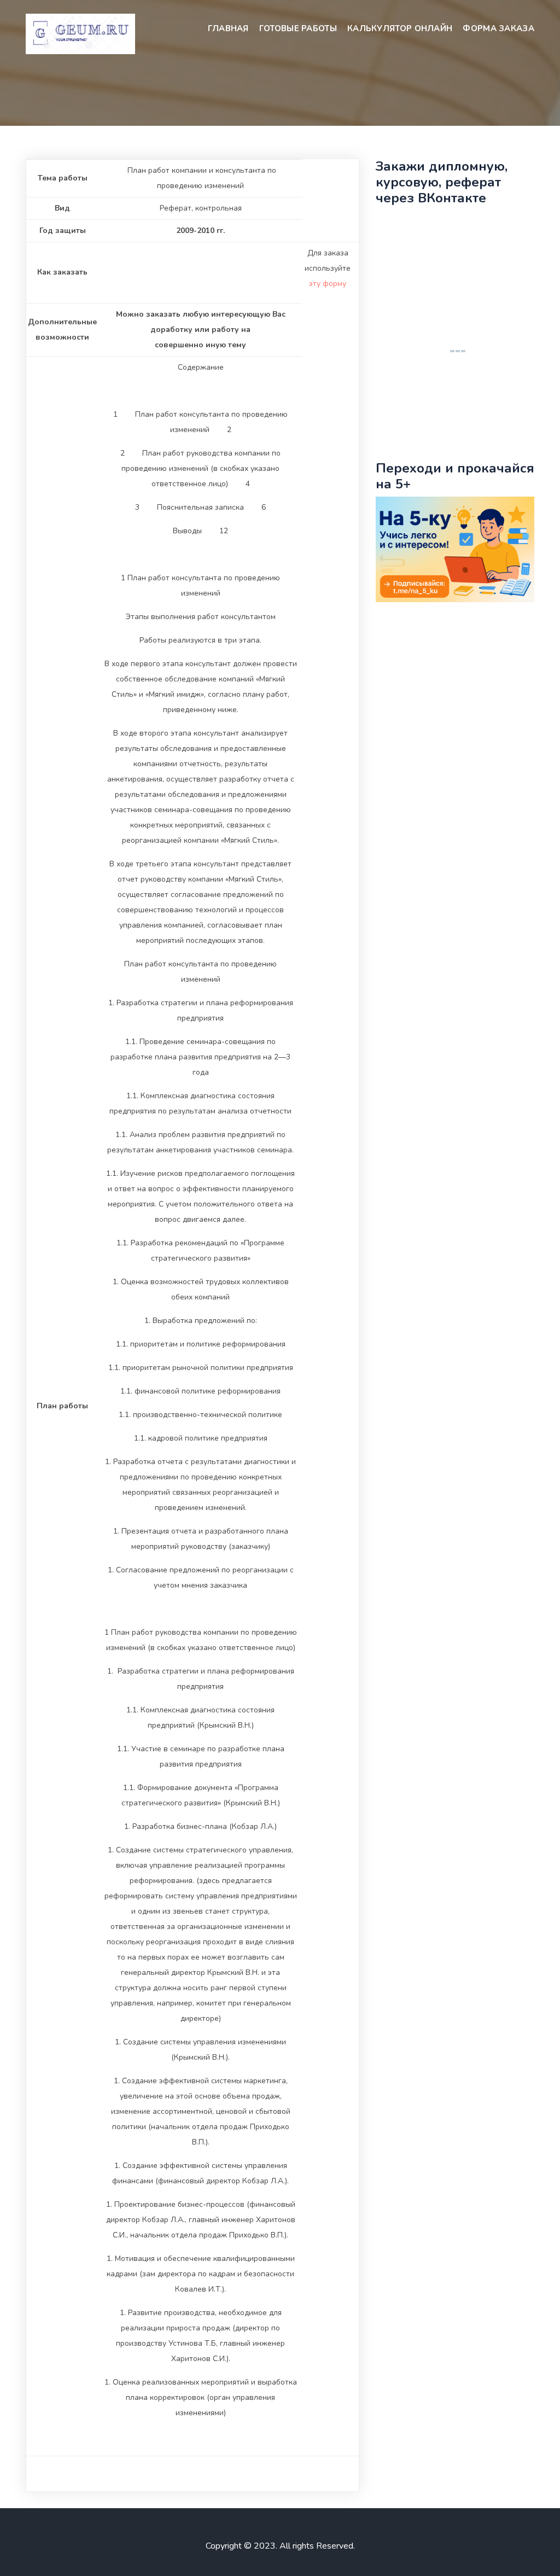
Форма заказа (498, 28)
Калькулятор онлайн (400, 28)
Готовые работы (298, 28)
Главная (228, 28)
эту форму (328, 284)
